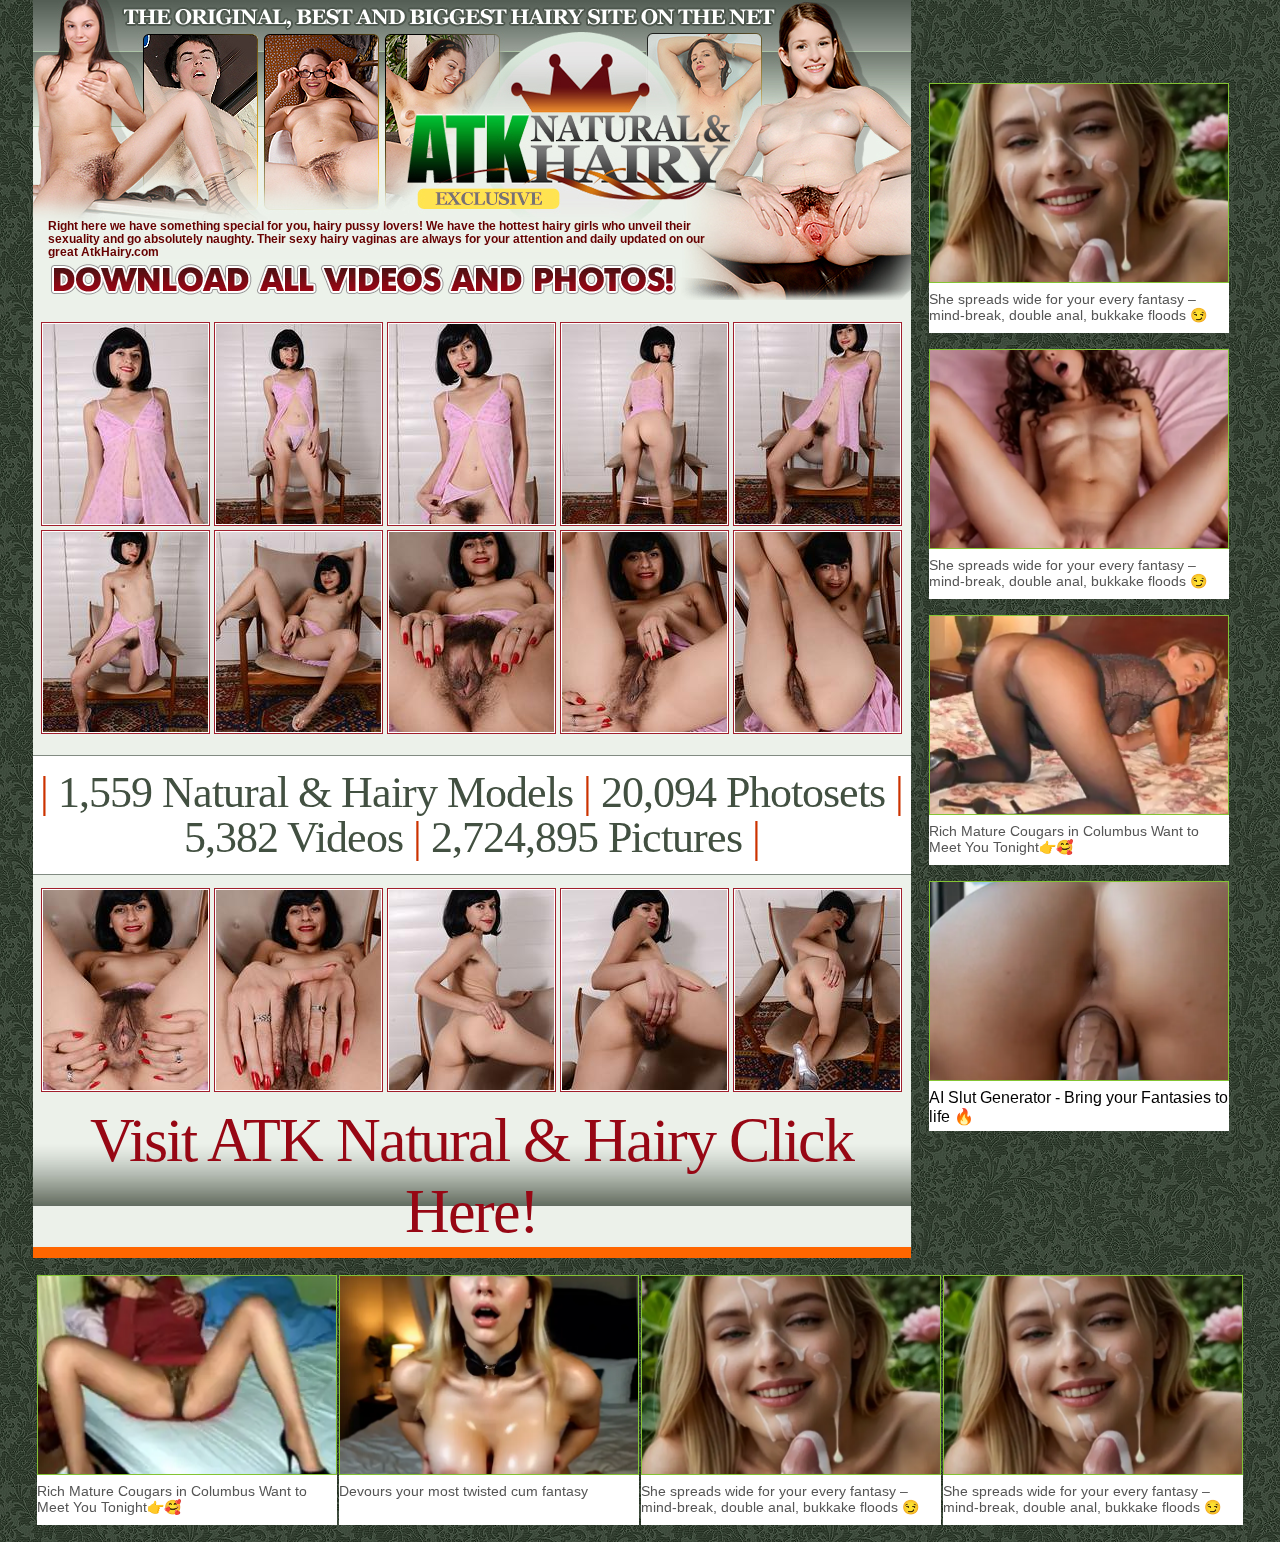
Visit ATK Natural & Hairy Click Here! (471, 1175)
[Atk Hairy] (382, 294)
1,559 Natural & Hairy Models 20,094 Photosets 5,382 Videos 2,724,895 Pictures (471, 815)
